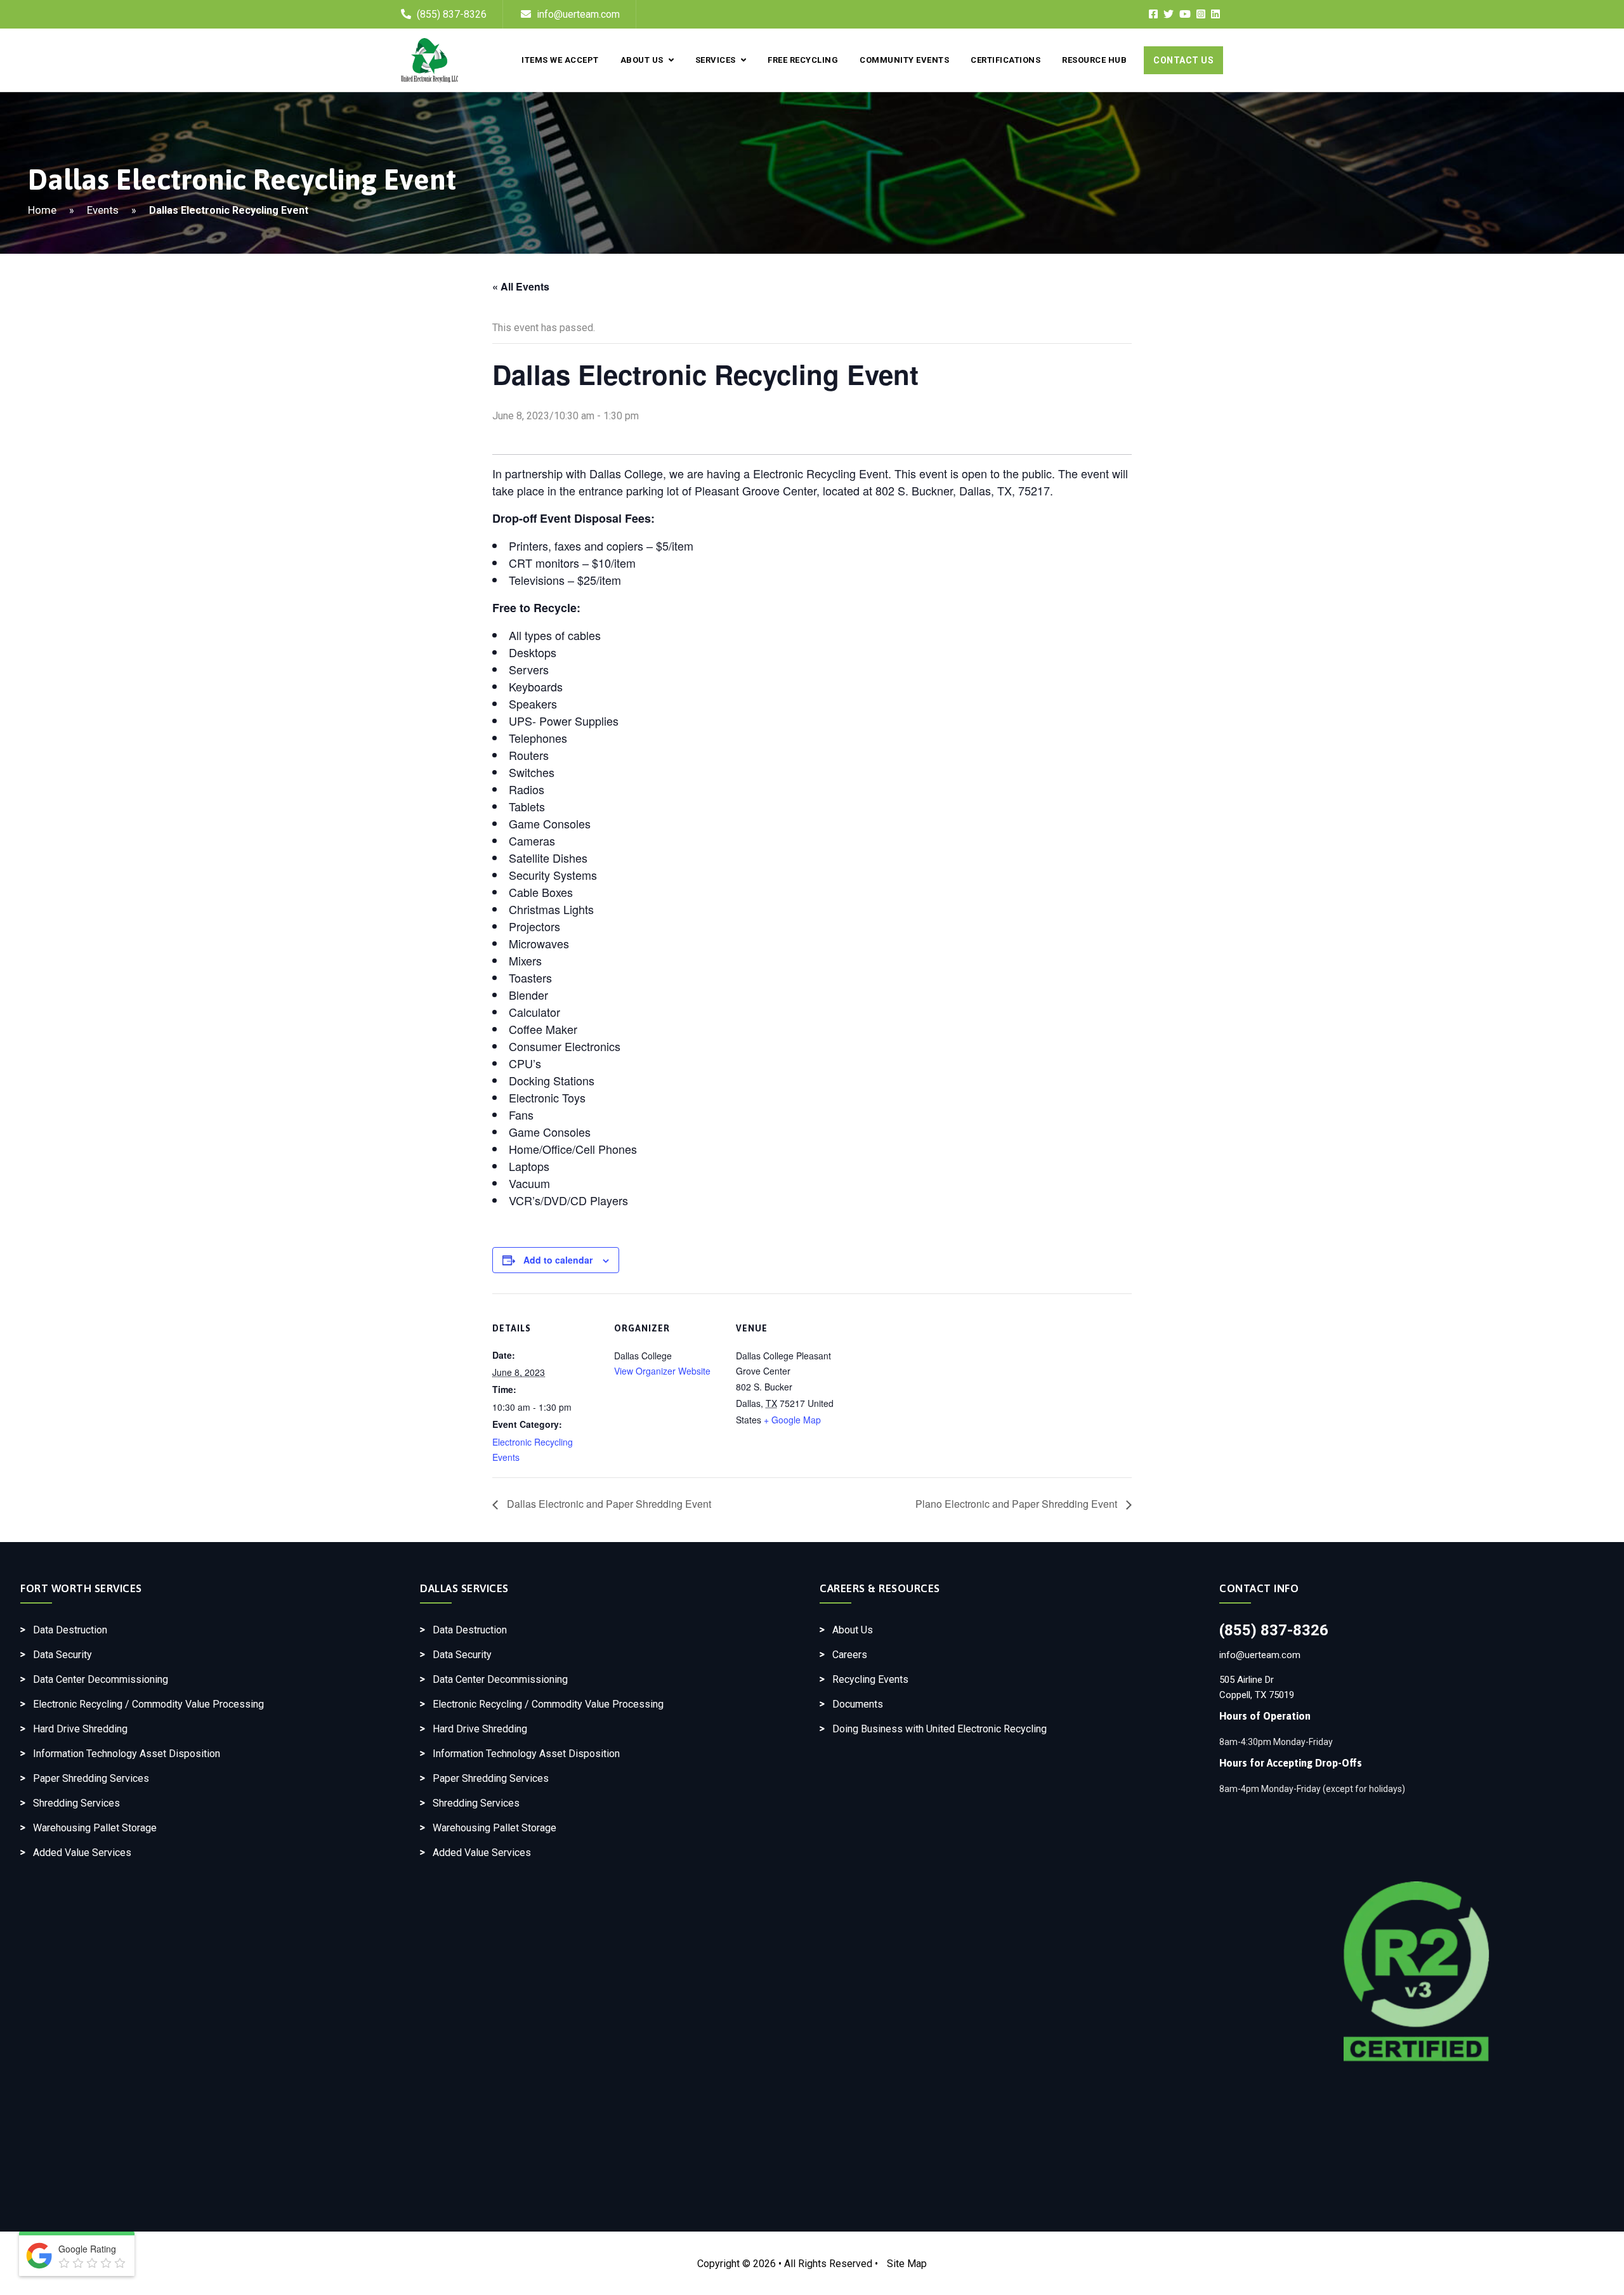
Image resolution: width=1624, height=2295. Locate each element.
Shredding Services (76, 1803)
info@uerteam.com (577, 14)
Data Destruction (70, 1630)
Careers (850, 1655)
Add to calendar (558, 1260)
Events (103, 210)
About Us (642, 60)
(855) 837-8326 (452, 14)
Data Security (62, 1655)
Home (42, 210)
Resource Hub (1094, 60)
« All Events (521, 286)
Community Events (904, 60)
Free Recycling (803, 60)
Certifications (1005, 60)
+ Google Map (792, 1420)
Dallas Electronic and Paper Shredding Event (608, 1504)
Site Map (907, 2264)
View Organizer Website (662, 1371)
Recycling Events (870, 1679)
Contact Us (1183, 60)
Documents (858, 1704)
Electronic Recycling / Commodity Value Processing (148, 1704)
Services (716, 60)
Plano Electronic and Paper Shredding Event (1018, 1504)
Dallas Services (464, 1588)
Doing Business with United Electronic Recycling (940, 1729)
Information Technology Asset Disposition (127, 1754)
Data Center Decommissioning (101, 1679)
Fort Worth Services (81, 1588)
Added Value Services (82, 1853)
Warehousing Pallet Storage (95, 1828)
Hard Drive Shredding (80, 1729)
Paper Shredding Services (91, 1778)
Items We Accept (560, 60)
